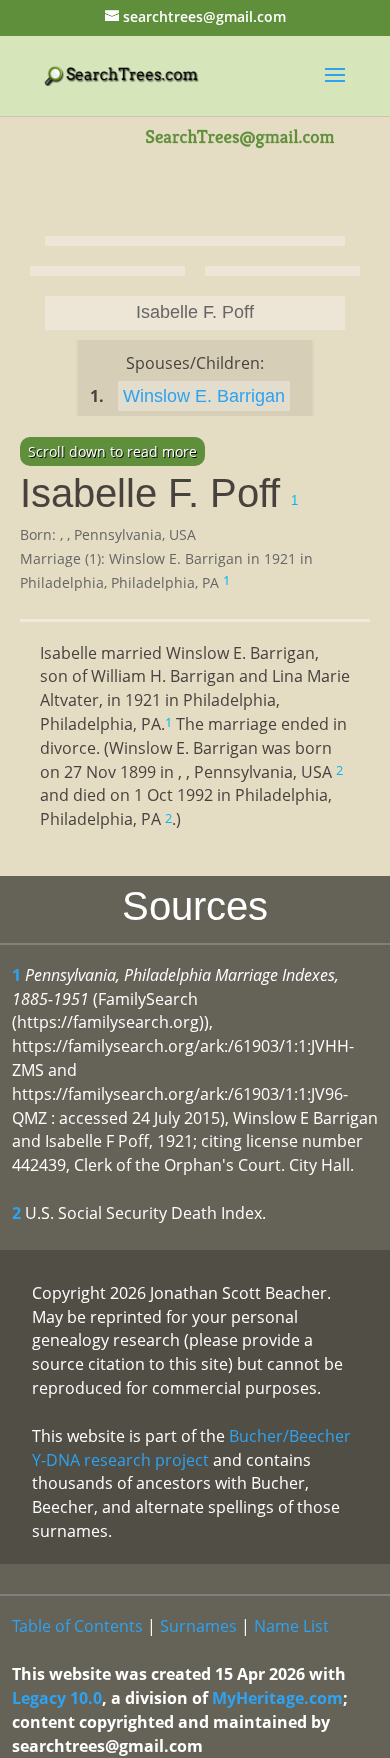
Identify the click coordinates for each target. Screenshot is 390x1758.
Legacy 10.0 (57, 1698)
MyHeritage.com (277, 1698)
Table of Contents (77, 1626)
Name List (291, 1626)
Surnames (198, 1626)
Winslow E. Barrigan (204, 396)
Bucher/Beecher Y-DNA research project (191, 1448)
